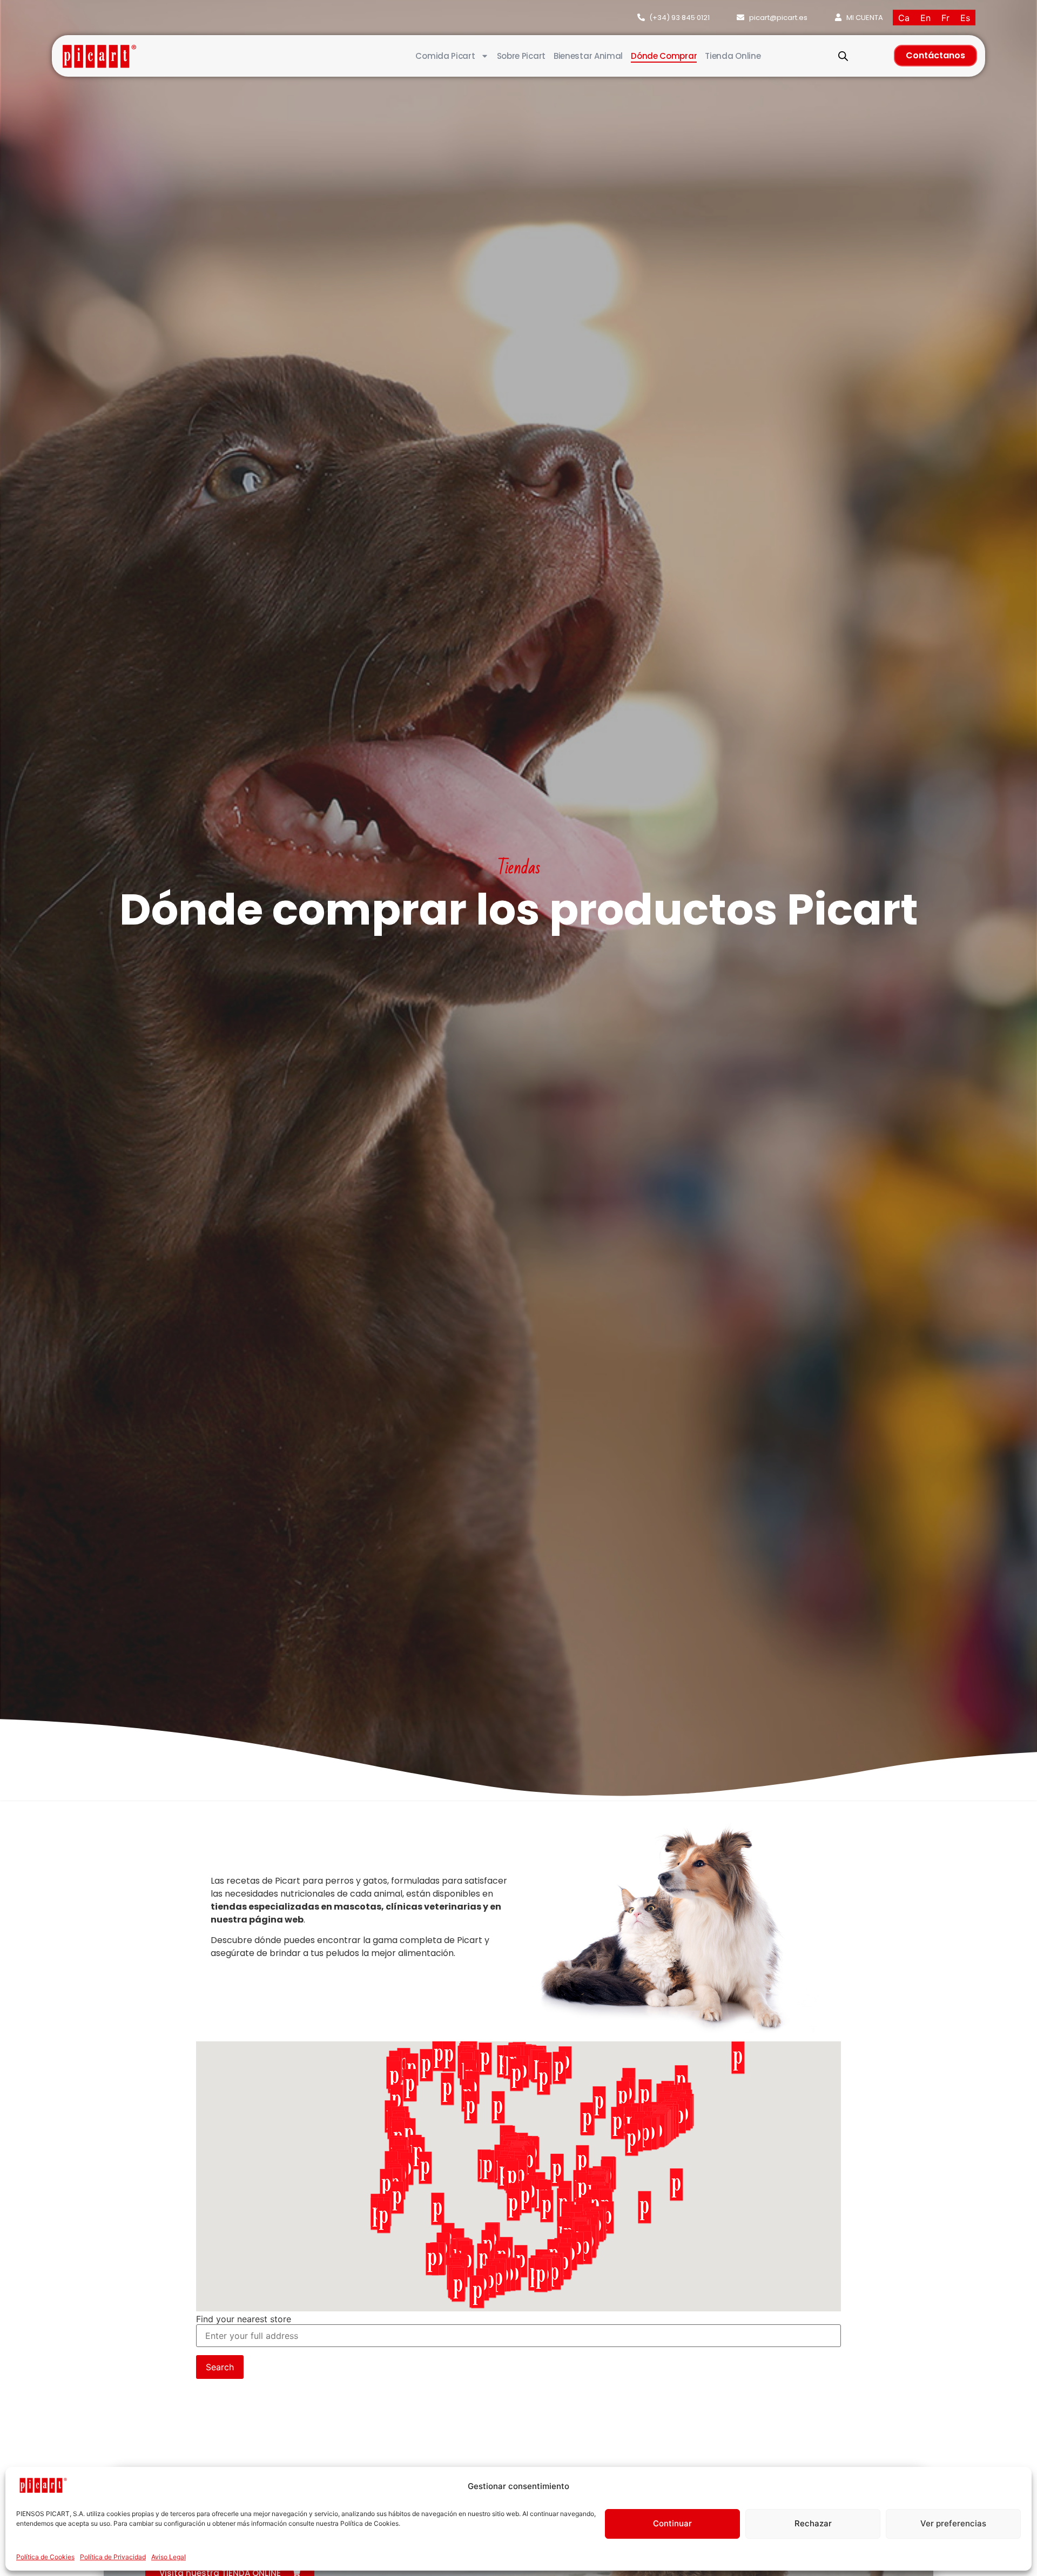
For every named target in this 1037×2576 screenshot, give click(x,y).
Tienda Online (733, 56)
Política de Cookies (45, 2557)
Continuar (672, 2523)
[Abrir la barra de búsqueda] (843, 56)
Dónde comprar (664, 56)
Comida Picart (445, 56)
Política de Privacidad (113, 2557)
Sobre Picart (521, 56)
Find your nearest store (244, 2319)
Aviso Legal (169, 2557)
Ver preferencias (953, 2523)
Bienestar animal (588, 56)
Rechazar (813, 2523)
